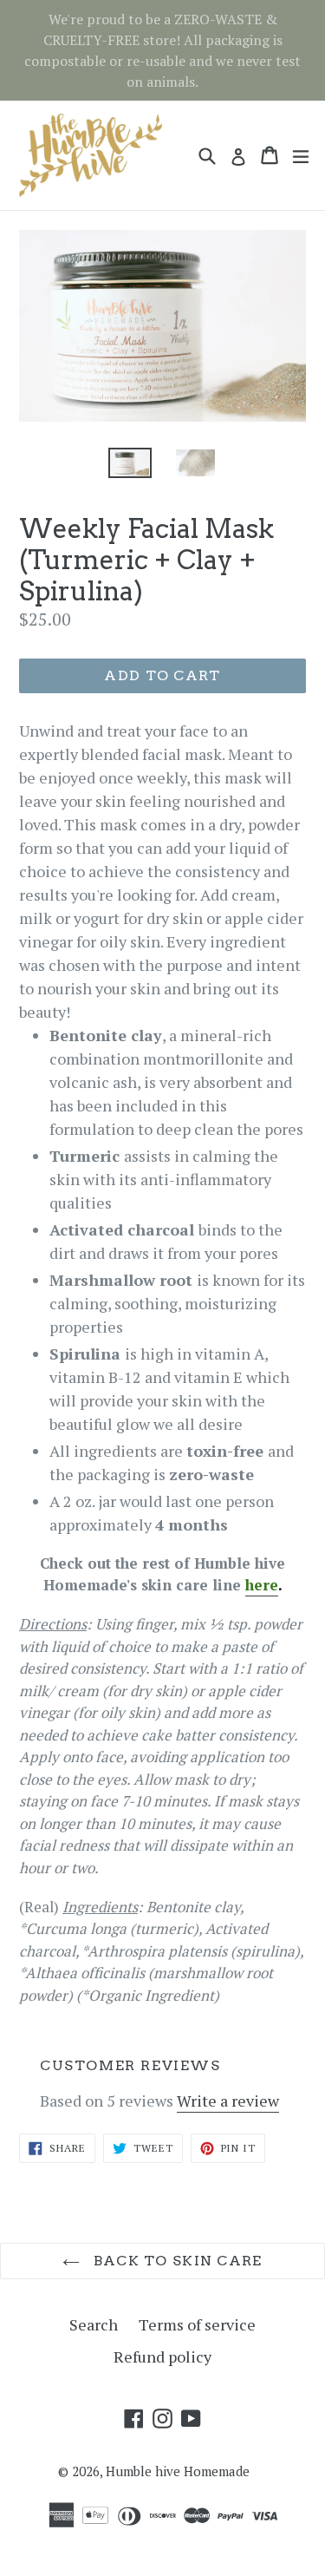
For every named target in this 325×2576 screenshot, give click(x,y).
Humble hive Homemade (178, 2471)
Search (94, 2324)
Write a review (228, 2101)
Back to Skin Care (175, 2261)
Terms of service (197, 2324)
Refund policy (162, 2356)
